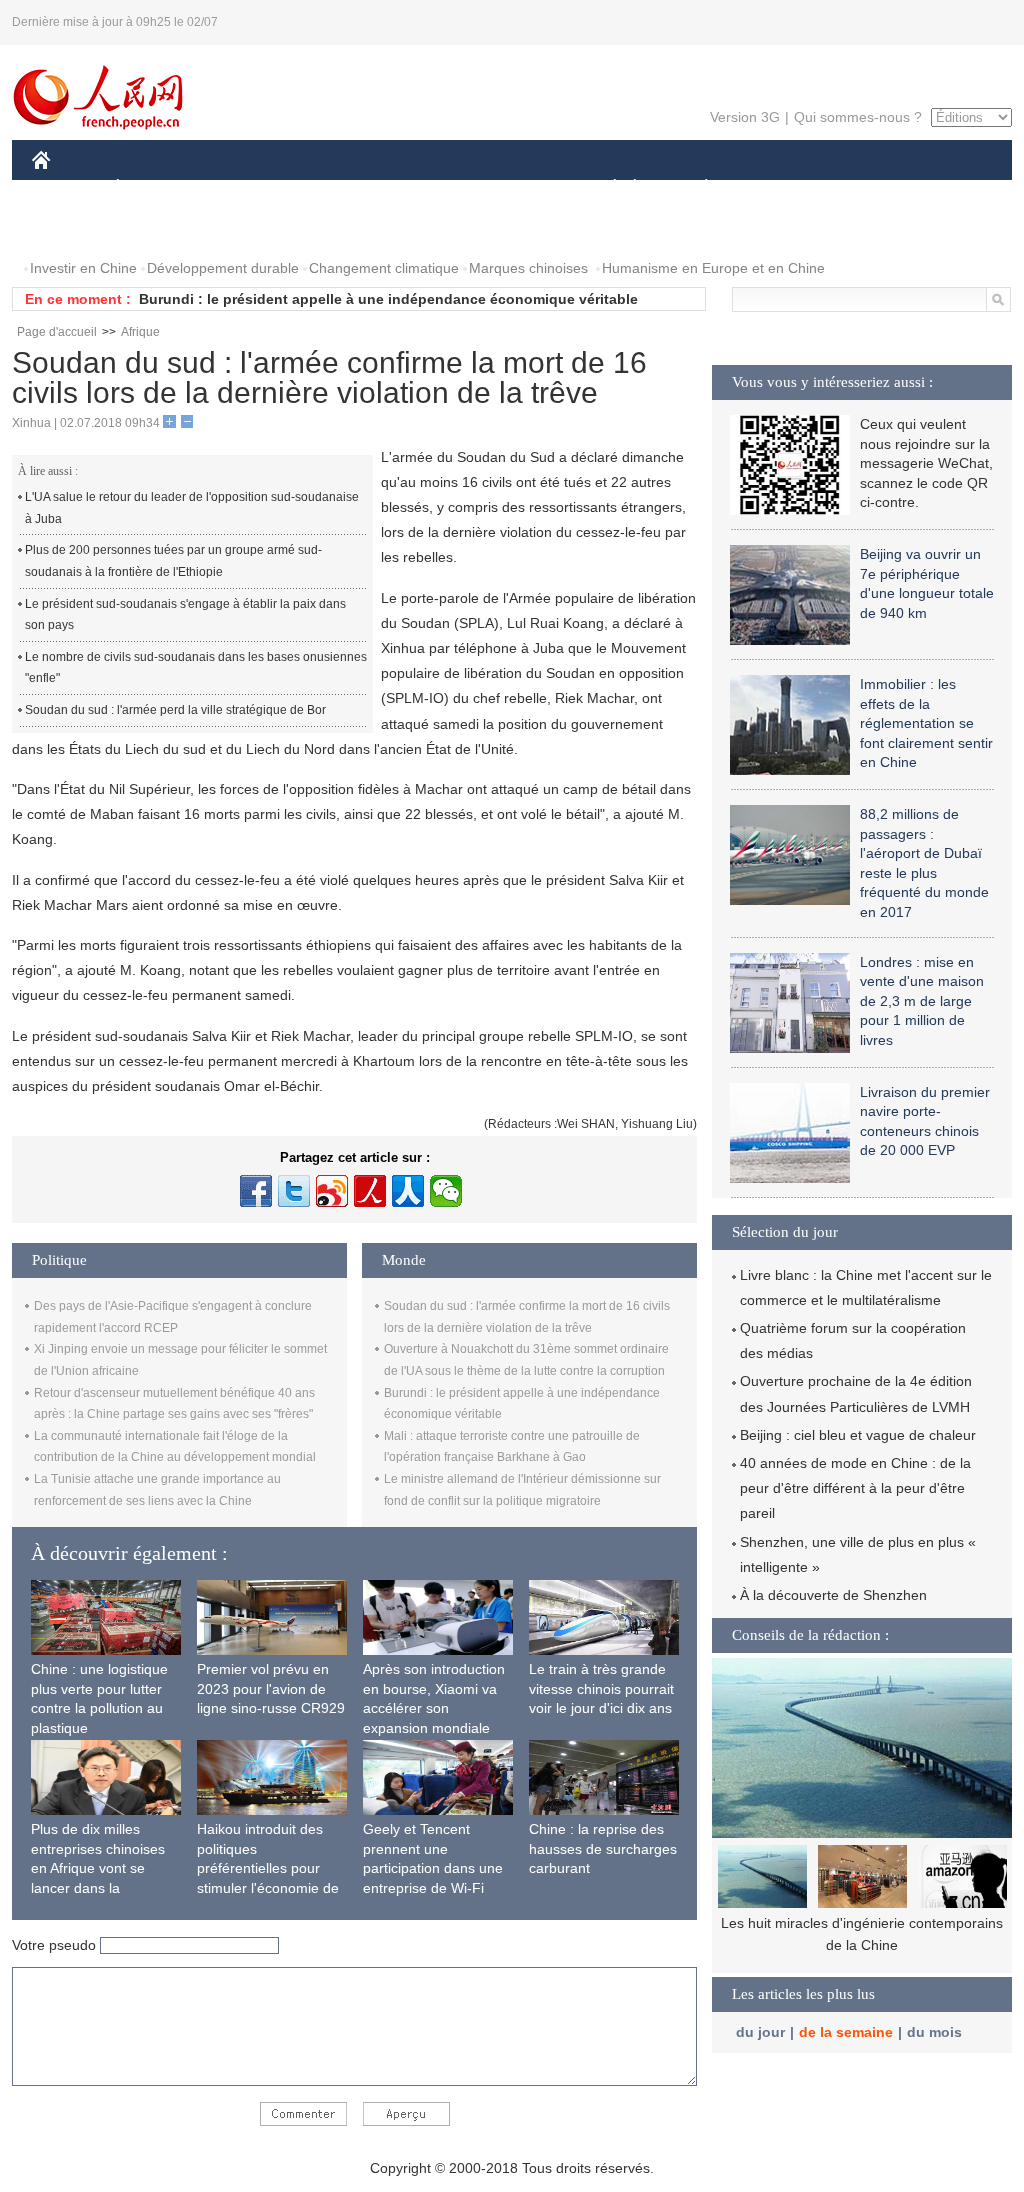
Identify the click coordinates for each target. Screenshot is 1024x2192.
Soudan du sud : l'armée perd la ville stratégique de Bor (175, 710)
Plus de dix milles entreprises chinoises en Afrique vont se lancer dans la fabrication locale (98, 1868)
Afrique (140, 332)
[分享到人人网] (408, 1191)
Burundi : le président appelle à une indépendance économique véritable (388, 299)
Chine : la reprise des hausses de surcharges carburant (603, 1848)
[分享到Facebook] (256, 1191)
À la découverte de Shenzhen (833, 1595)
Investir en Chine (83, 268)
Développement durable (223, 268)
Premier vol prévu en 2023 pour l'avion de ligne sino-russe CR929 (271, 1688)
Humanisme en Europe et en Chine (713, 268)
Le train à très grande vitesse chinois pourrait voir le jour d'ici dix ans (601, 1688)
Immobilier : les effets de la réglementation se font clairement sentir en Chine (926, 723)
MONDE (248, 188)
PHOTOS (74, 228)
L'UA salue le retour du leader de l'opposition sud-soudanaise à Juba (192, 508)
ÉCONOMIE (155, 188)
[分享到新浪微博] (332, 1191)
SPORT (777, 188)
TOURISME (863, 188)
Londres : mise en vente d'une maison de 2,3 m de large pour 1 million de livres (922, 1001)
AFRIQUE (333, 188)
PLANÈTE (695, 188)
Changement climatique (384, 268)
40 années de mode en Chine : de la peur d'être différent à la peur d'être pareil (855, 1488)
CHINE (67, 188)
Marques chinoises (528, 268)
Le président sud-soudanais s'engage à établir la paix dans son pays (185, 615)
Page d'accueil (57, 332)
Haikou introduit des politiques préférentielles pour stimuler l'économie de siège (268, 1868)
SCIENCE (423, 188)
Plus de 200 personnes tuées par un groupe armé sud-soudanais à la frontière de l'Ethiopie (173, 561)
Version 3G (745, 117)
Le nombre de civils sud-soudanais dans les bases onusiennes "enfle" (196, 668)
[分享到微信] (446, 1191)
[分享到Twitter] (294, 1191)
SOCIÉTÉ (605, 188)
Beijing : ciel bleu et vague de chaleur (858, 1435)
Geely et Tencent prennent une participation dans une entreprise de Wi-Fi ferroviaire (433, 1868)
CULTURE (514, 188)
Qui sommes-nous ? (858, 117)
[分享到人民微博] (370, 1191)
